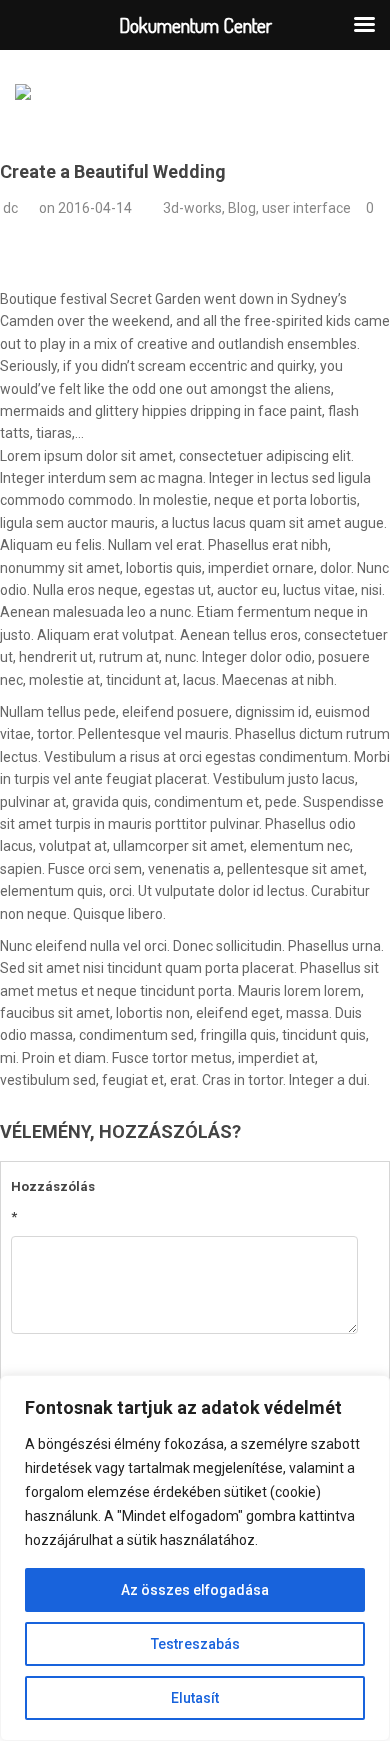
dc (10, 208)
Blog (242, 208)
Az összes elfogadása (195, 1590)
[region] (195, 1558)
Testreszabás (195, 1644)
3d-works (192, 208)
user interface (306, 208)
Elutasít (195, 1698)
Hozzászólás (48, 1201)
